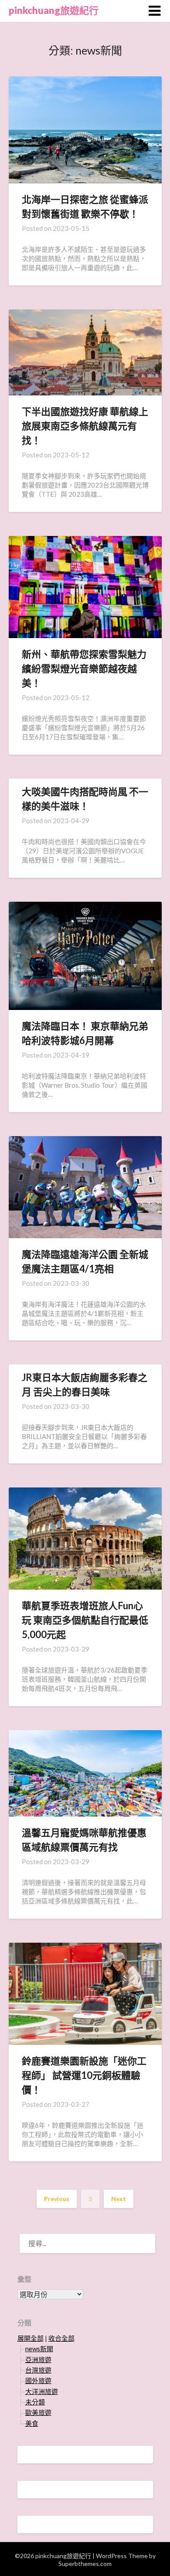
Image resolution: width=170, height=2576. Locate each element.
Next (119, 2199)
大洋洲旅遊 (42, 2391)
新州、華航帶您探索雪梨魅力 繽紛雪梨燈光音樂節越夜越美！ (84, 668)
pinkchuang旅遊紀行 (54, 10)
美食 (32, 2423)
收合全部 (61, 2338)
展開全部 (31, 2338)
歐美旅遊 (38, 2412)
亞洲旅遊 (38, 2360)
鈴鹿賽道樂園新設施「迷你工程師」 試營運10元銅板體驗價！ (84, 2075)
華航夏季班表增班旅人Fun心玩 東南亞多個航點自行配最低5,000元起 (85, 1620)
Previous (57, 2199)
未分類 (35, 2402)
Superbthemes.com (85, 2564)
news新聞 (39, 2349)
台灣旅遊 (38, 2370)
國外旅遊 (38, 2380)
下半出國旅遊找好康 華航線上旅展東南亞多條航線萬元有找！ (85, 426)
